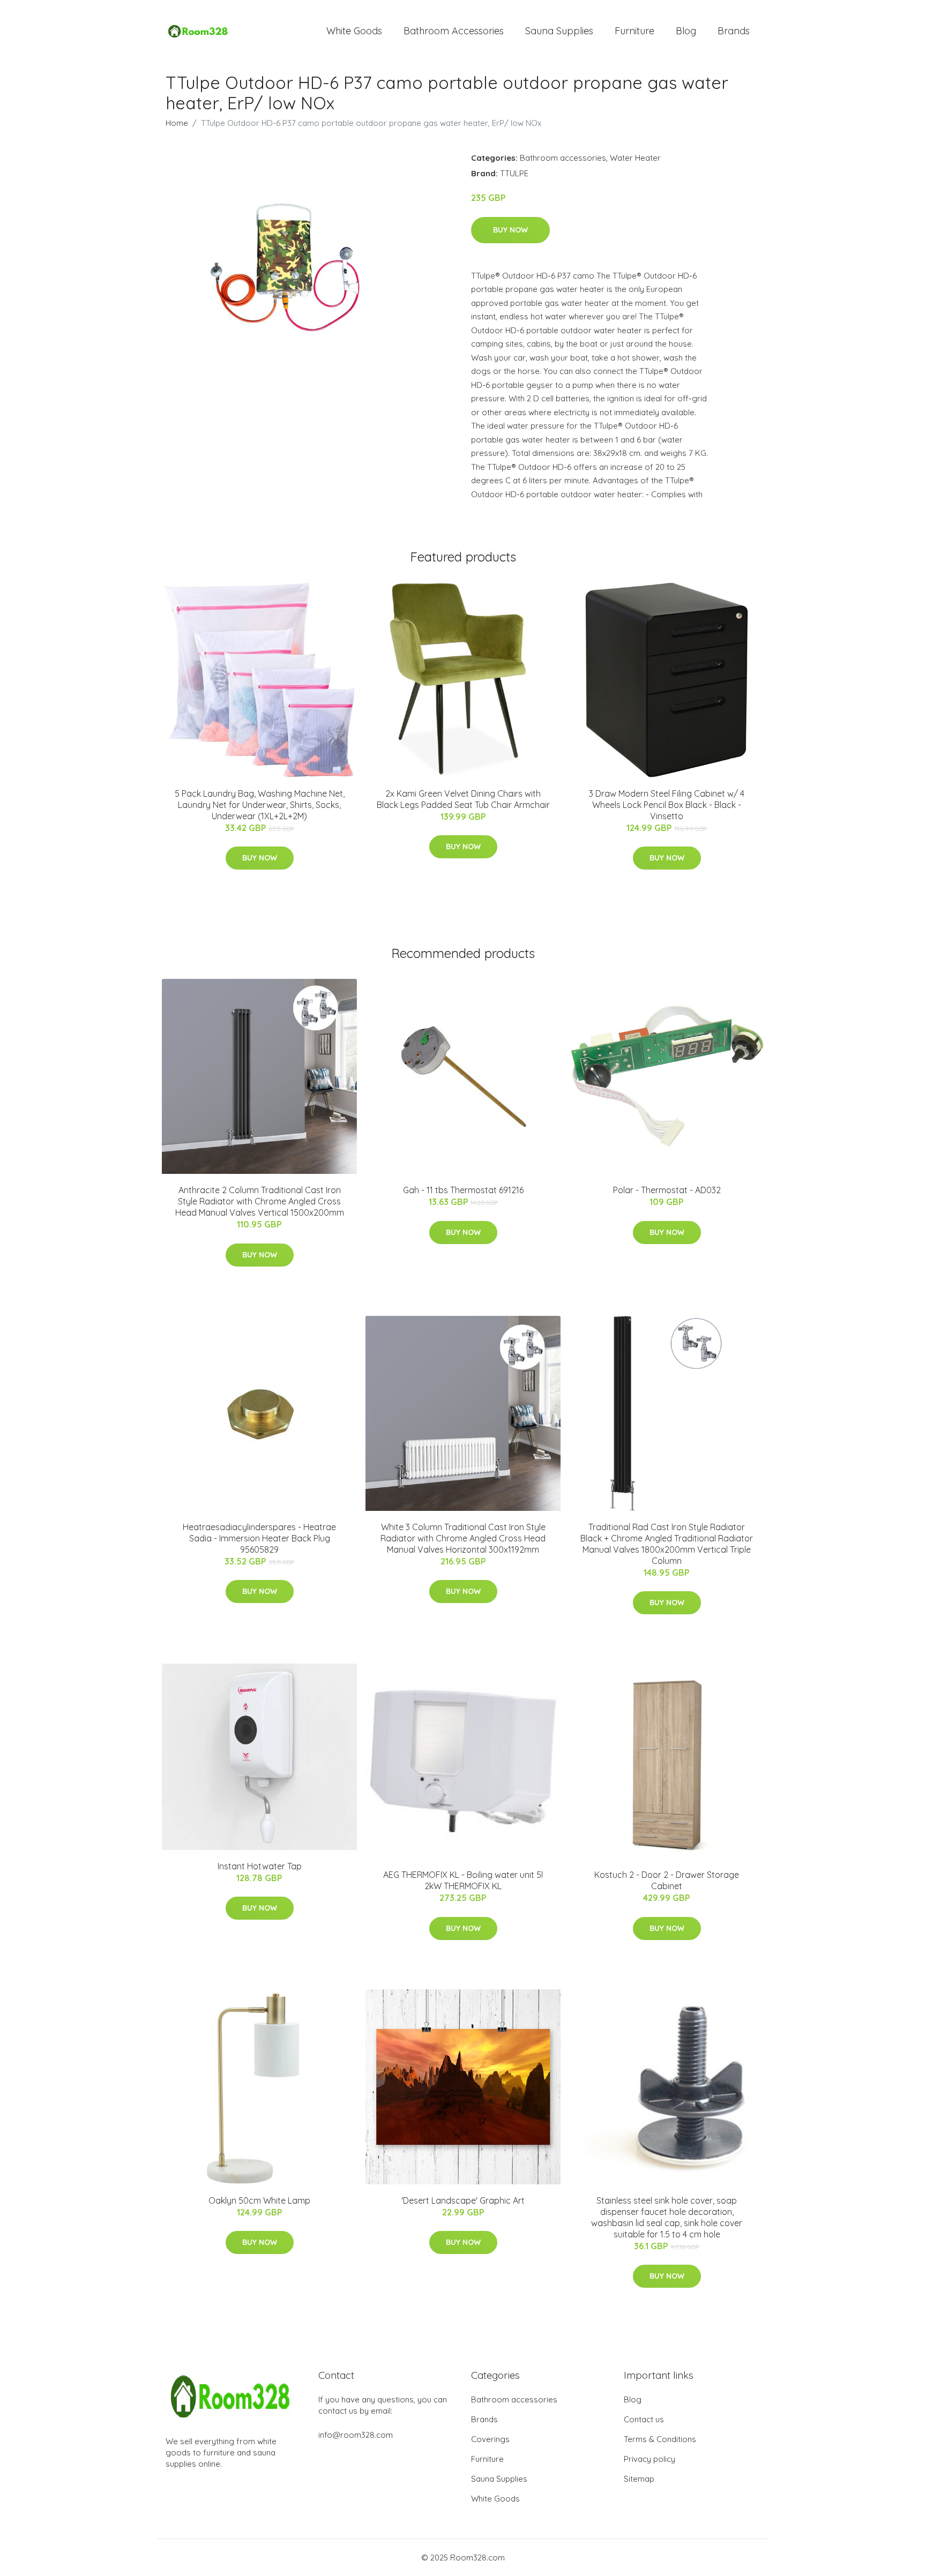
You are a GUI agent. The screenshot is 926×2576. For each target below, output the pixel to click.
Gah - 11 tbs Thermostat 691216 (463, 1190)
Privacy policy (649, 2459)
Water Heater (635, 158)
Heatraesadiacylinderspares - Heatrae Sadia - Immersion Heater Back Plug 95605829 (259, 1538)
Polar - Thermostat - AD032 (667, 1190)
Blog (686, 31)
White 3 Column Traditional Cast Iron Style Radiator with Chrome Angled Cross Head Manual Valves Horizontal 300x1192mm (463, 1538)
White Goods (354, 31)
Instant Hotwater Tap (260, 1866)
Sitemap (639, 2479)
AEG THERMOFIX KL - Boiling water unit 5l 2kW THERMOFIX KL (463, 1880)
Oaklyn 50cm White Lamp (259, 2200)
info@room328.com (356, 2435)
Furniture (634, 31)
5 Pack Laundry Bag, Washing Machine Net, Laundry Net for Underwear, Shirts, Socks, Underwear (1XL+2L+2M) (260, 805)
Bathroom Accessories (454, 31)
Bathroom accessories (563, 158)
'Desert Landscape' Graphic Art (463, 2200)
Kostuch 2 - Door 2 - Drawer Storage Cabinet (667, 1880)
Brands (734, 31)
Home (177, 123)
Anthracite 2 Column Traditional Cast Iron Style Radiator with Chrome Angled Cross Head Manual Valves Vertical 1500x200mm (260, 1201)
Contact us (644, 2419)
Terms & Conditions (660, 2439)
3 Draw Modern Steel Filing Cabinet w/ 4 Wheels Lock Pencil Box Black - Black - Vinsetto (667, 805)
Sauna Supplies (559, 31)
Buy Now (510, 230)
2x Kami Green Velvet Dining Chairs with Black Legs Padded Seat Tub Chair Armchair (463, 799)
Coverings (490, 2439)
